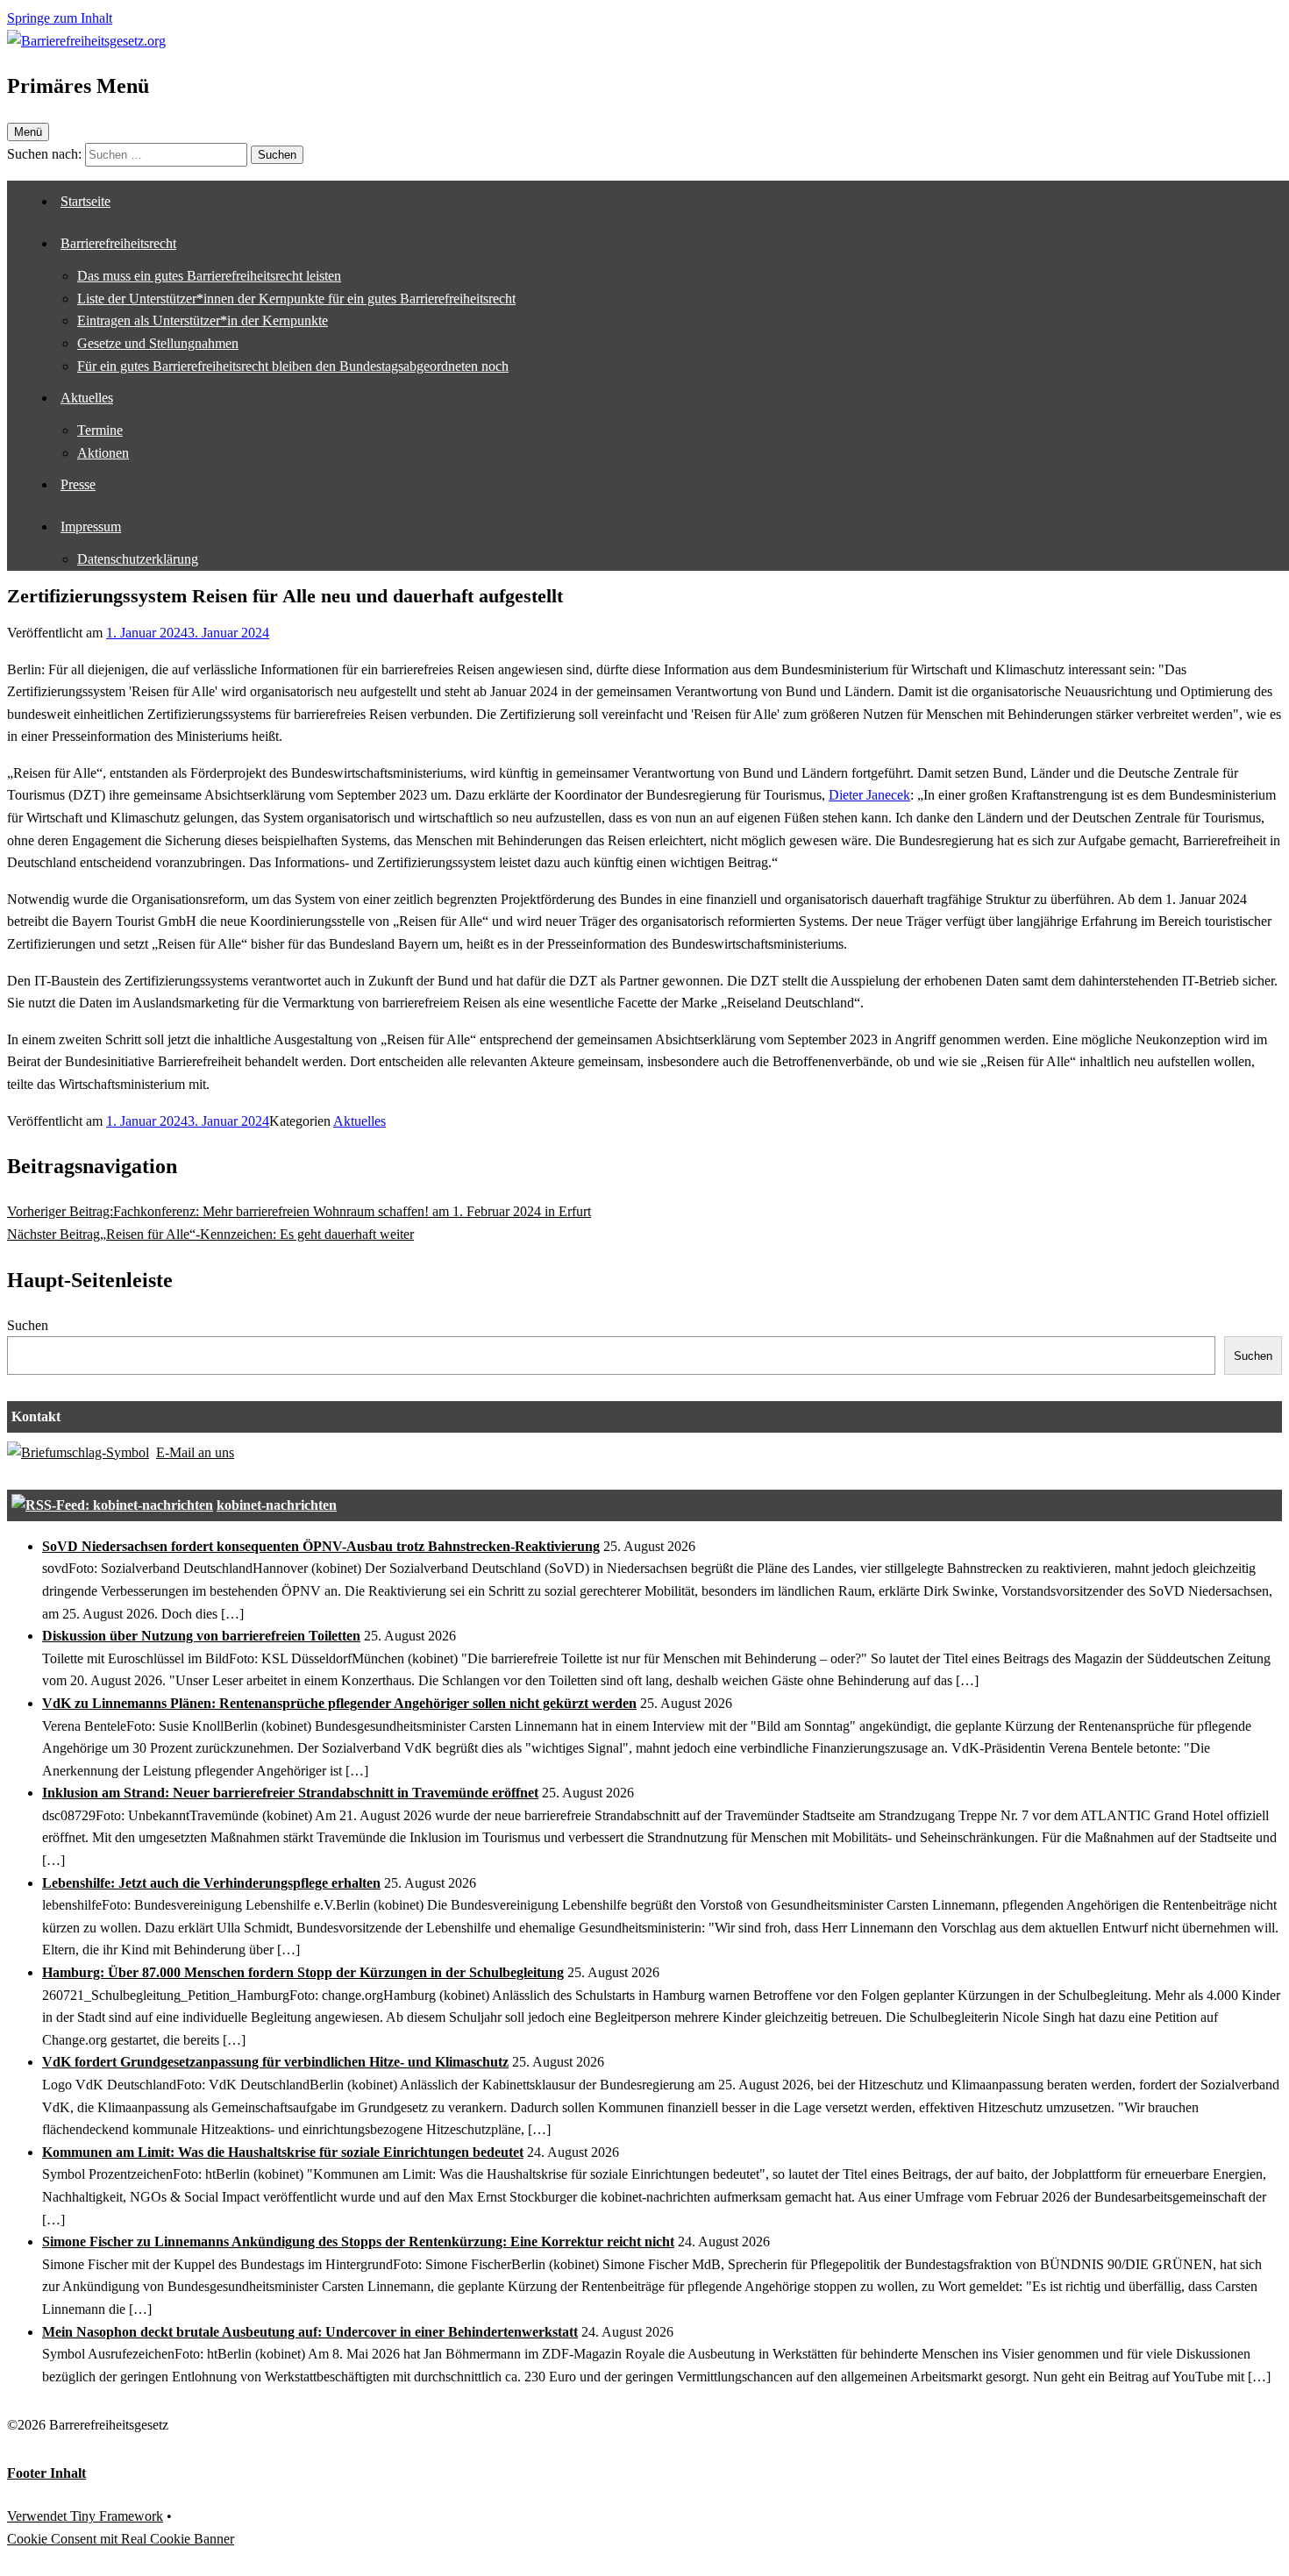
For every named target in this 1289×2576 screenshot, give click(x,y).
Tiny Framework (117, 2516)
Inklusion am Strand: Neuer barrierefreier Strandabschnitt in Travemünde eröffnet (290, 1793)
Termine (100, 430)
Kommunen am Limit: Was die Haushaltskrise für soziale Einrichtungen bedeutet (283, 2152)
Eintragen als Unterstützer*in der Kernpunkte (203, 320)
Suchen (28, 1325)
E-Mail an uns (195, 1452)
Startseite (85, 201)
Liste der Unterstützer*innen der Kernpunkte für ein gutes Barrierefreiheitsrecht (296, 299)
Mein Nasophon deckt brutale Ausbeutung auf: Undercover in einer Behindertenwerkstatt (310, 2332)
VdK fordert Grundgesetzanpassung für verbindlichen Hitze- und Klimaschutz (275, 2062)
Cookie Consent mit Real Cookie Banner (121, 2539)
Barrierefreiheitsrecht (118, 243)
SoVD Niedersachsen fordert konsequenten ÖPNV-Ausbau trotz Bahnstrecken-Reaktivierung (321, 1546)
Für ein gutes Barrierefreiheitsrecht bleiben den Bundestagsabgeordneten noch (293, 366)
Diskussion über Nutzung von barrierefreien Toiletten (201, 1636)
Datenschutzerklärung (138, 559)
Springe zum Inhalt (60, 18)
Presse (78, 484)
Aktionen (103, 453)
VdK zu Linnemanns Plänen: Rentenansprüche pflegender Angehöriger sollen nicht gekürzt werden (339, 1703)
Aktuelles (87, 398)
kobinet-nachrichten (277, 1505)
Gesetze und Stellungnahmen (158, 343)
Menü (28, 132)
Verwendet (39, 2516)
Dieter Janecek (869, 795)
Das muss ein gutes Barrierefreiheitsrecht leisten (209, 276)
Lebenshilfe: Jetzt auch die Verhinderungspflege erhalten (211, 1883)
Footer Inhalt (46, 2473)
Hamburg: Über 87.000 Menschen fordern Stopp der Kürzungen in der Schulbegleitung (303, 1972)
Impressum (91, 527)
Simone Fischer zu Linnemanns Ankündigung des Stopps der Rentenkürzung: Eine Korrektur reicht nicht (358, 2242)
